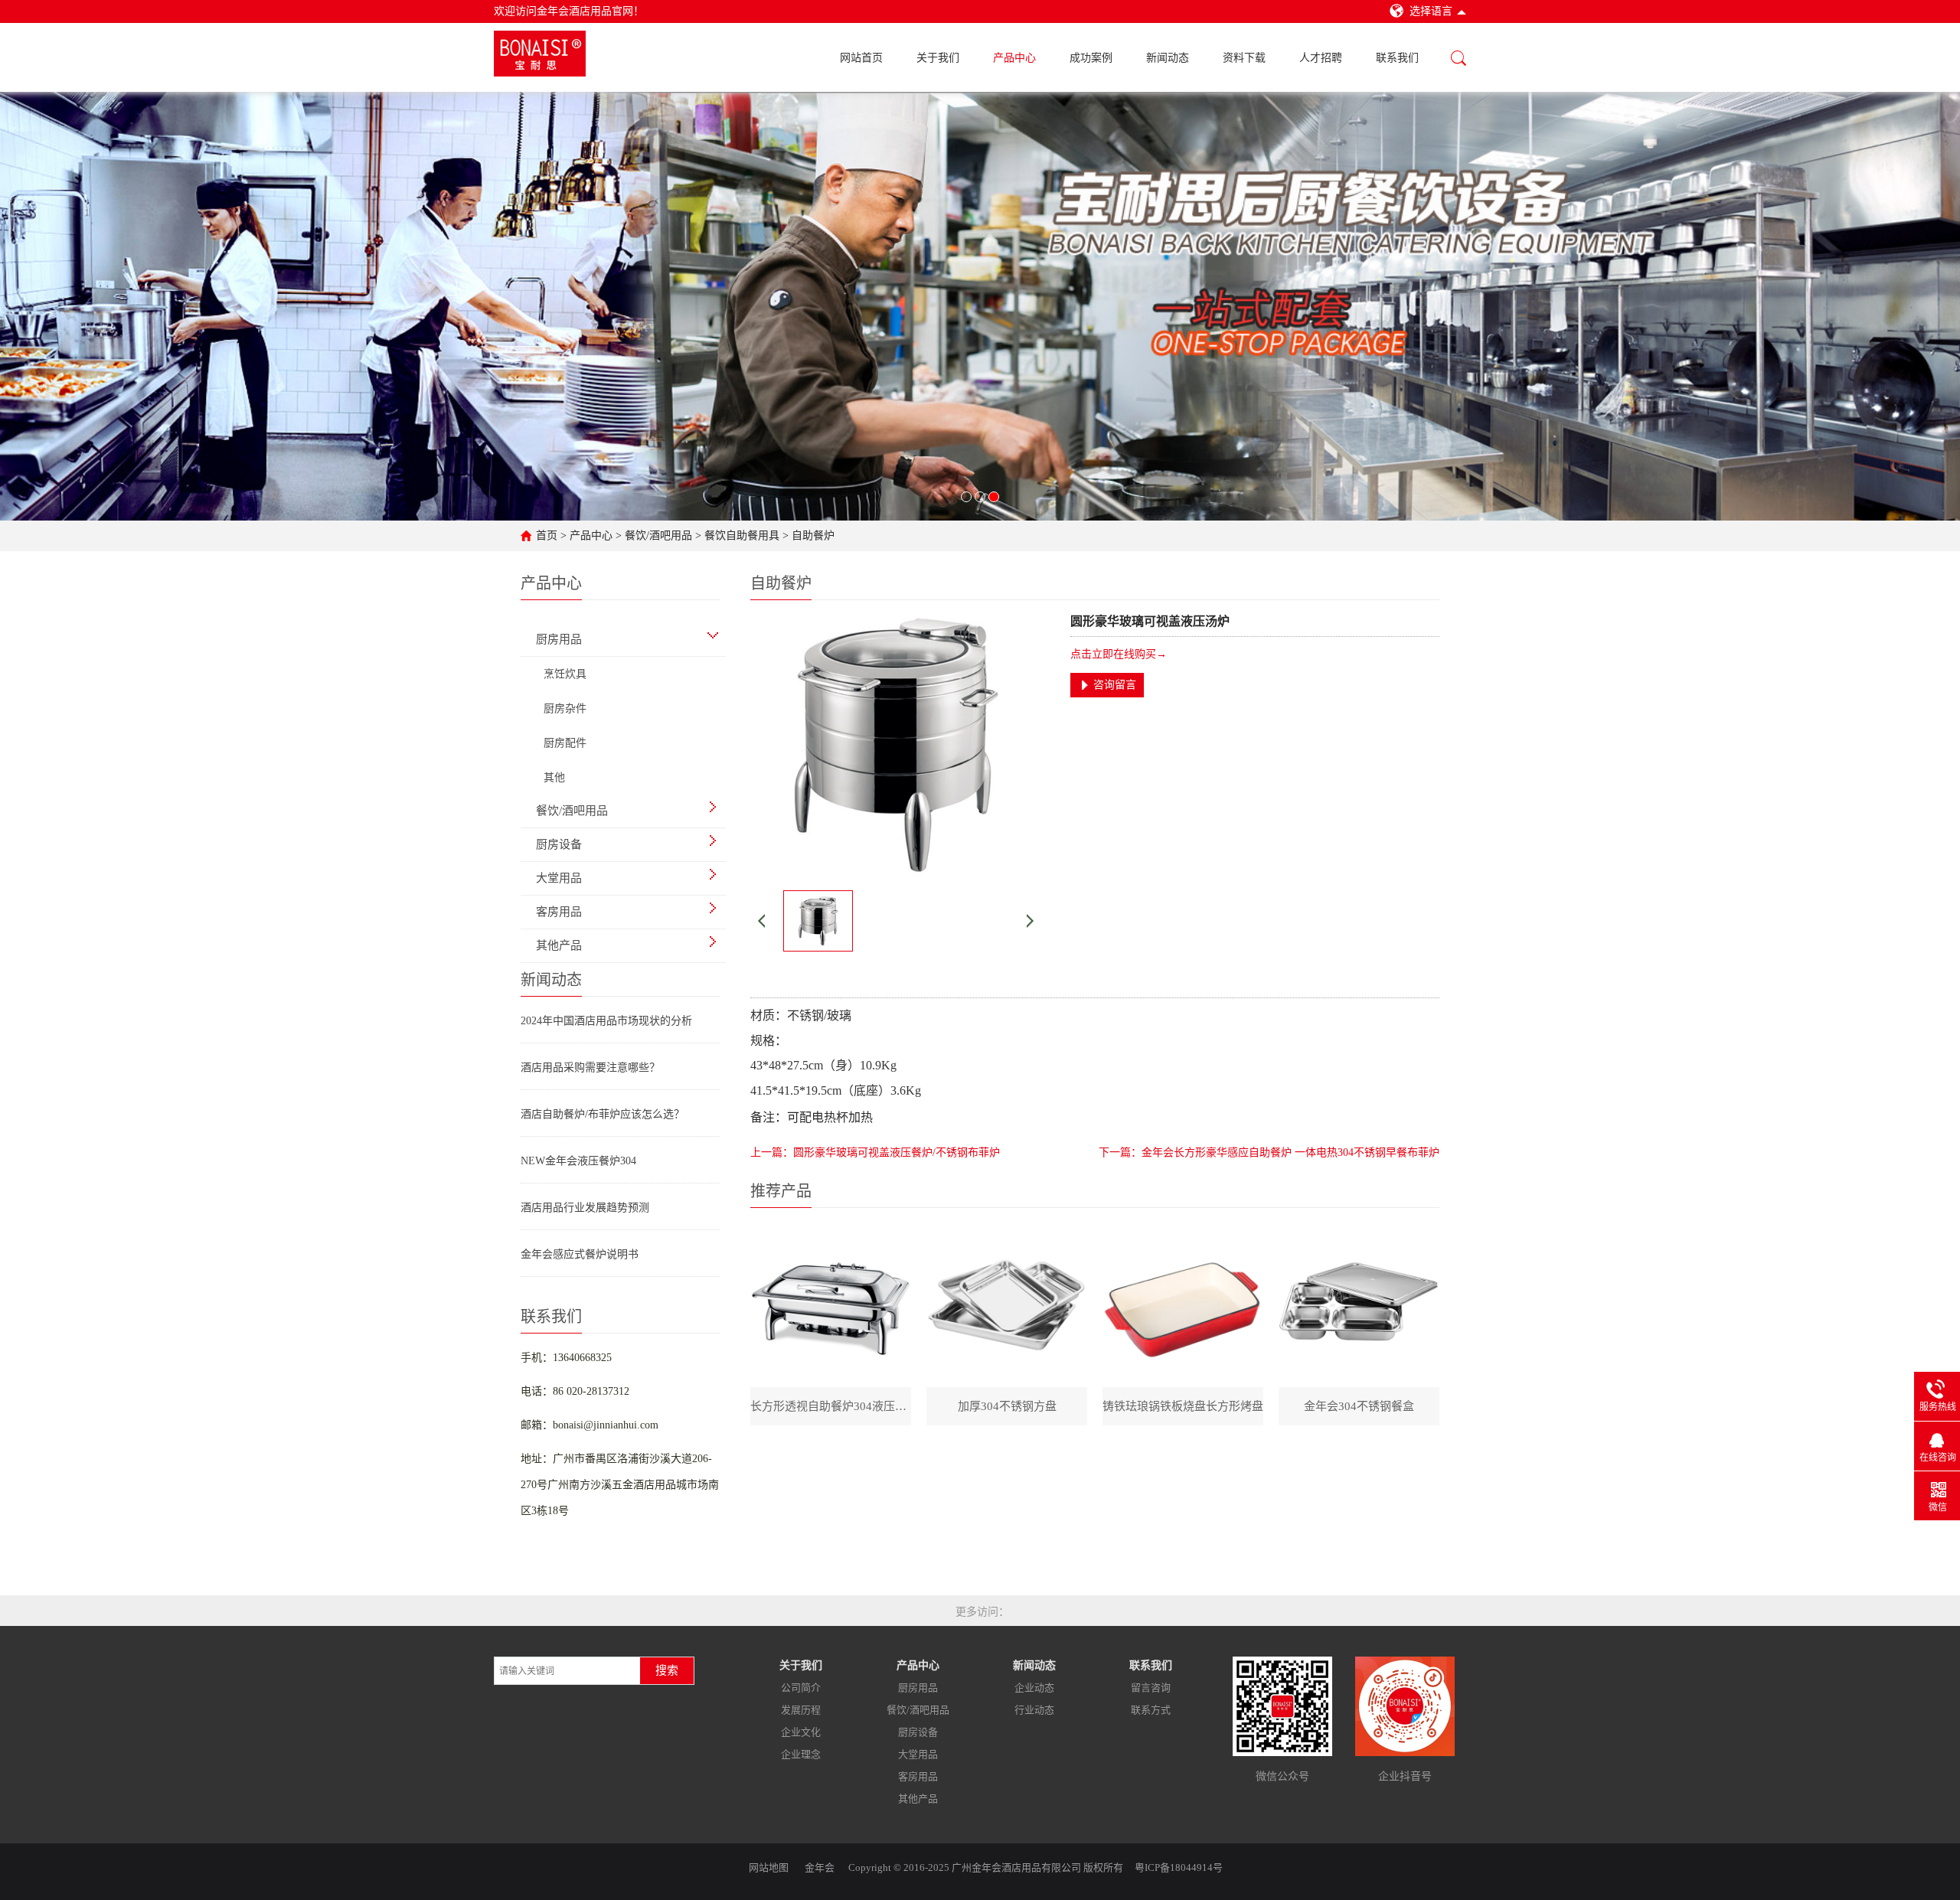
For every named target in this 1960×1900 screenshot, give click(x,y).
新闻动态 (1168, 58)
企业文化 (801, 1732)
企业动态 (1034, 1688)
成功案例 (1091, 58)
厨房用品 (918, 1688)
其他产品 (918, 1799)
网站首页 (861, 58)
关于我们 (938, 58)
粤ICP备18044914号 (1179, 1867)
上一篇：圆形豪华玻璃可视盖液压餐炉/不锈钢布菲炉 (875, 1152)
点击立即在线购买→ (1119, 654)
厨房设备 (918, 1732)
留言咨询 (1151, 1688)
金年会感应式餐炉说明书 (580, 1254)
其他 (554, 777)
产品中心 (1014, 58)
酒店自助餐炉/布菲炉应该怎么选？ (603, 1114)
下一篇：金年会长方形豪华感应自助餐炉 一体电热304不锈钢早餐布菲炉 (1269, 1152)
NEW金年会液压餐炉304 (578, 1161)
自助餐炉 (813, 535)
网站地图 (769, 1867)
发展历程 (801, 1710)
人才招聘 (1321, 58)
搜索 (667, 1670)
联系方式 (1151, 1710)
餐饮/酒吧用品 (658, 535)
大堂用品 (918, 1754)
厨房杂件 (565, 708)
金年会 (820, 1867)
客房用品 (918, 1776)
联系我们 (1397, 58)
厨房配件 (565, 743)
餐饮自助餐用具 (742, 535)
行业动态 (1034, 1710)
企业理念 (801, 1754)
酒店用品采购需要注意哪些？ (590, 1068)
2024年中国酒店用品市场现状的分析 (606, 1021)
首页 (547, 535)
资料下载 (1244, 58)
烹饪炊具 (565, 674)
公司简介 (801, 1688)
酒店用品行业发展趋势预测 (585, 1208)
